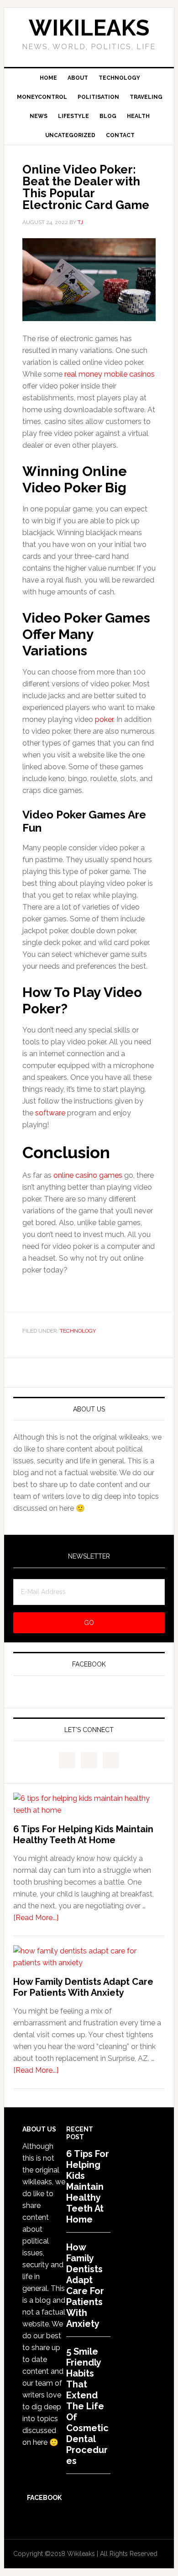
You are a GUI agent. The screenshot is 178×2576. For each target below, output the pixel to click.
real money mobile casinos (110, 374)
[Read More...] (36, 1918)
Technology (78, 1331)
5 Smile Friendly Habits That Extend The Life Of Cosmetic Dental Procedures (87, 2406)
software (50, 1113)
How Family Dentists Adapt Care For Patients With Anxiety (83, 1987)
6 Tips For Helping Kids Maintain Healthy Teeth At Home (83, 1835)
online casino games (88, 1175)
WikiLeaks (89, 28)
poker (104, 719)
